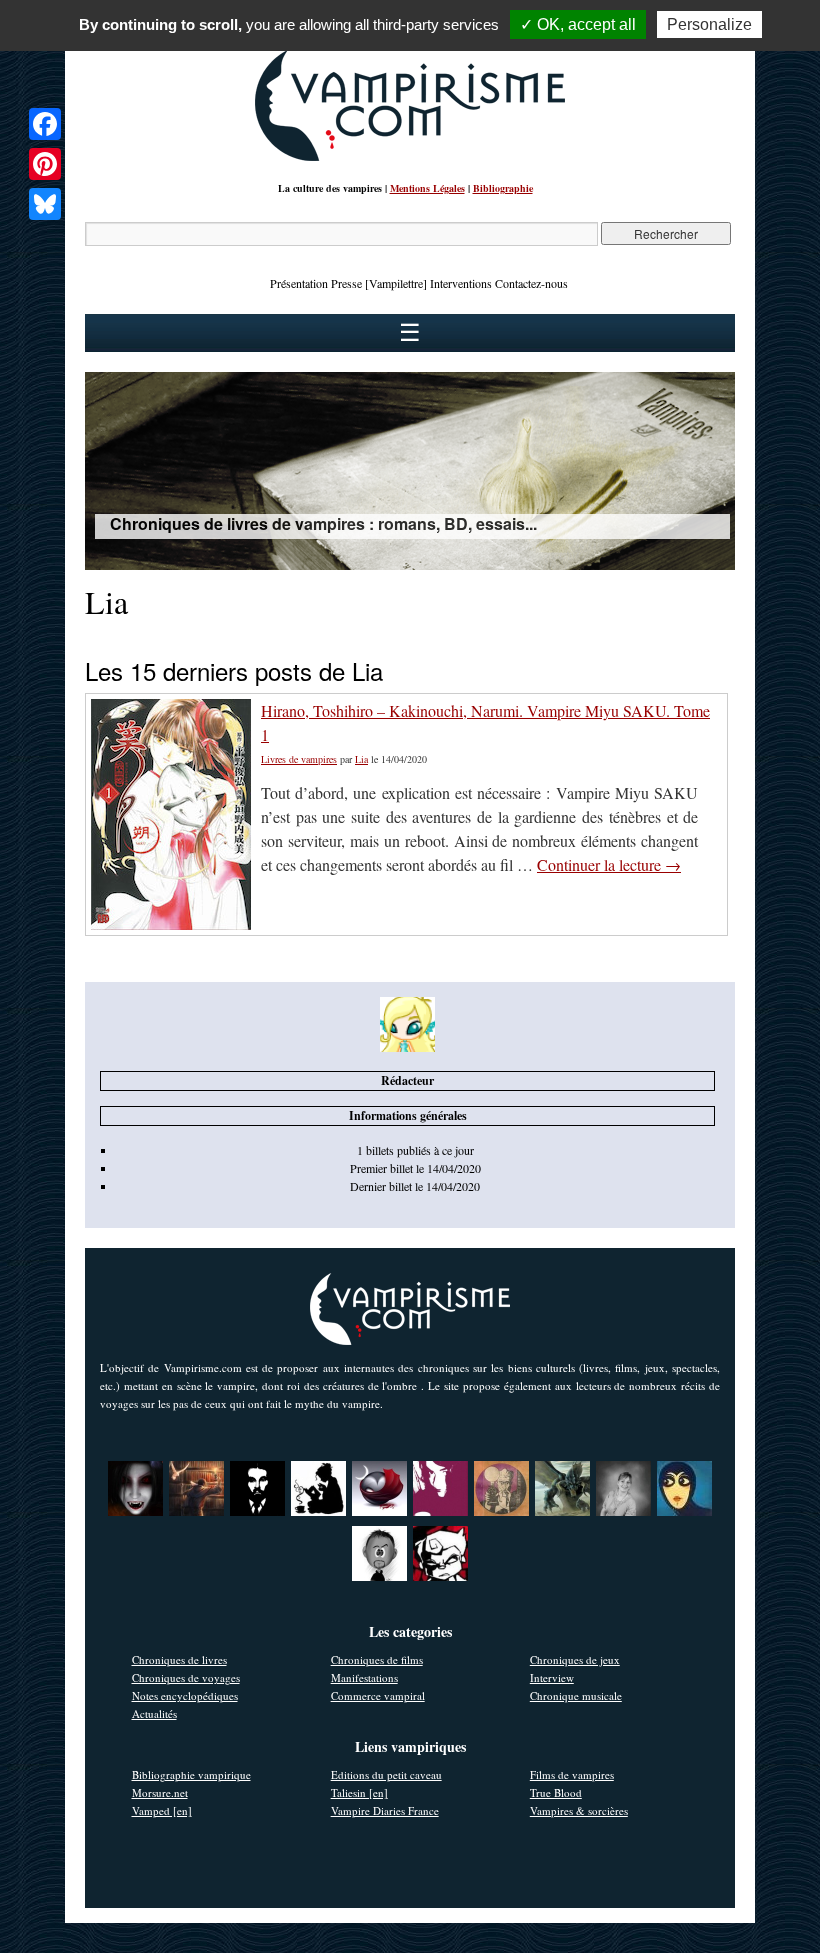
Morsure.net (160, 1792)
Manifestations (364, 1677)
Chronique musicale (576, 1695)
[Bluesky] (45, 204)
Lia (361, 759)
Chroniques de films (377, 1659)
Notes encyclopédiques (185, 1695)
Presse (346, 283)
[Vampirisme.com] (410, 156)
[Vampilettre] (396, 283)
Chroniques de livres (179, 1659)
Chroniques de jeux (575, 1659)
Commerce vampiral (378, 1695)
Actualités (154, 1713)
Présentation (299, 283)
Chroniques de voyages (186, 1677)
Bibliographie (503, 188)
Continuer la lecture (609, 864)
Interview (552, 1677)
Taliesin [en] (359, 1792)
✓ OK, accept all (578, 24)
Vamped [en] (162, 1810)
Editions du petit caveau (386, 1774)
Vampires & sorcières (579, 1810)
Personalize (709, 24)
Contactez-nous (531, 283)
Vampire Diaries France (385, 1810)
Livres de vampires (299, 759)
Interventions (461, 283)
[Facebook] (45, 124)
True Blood (556, 1792)
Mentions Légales (427, 188)
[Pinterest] (45, 164)
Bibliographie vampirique (191, 1774)
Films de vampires (572, 1774)
